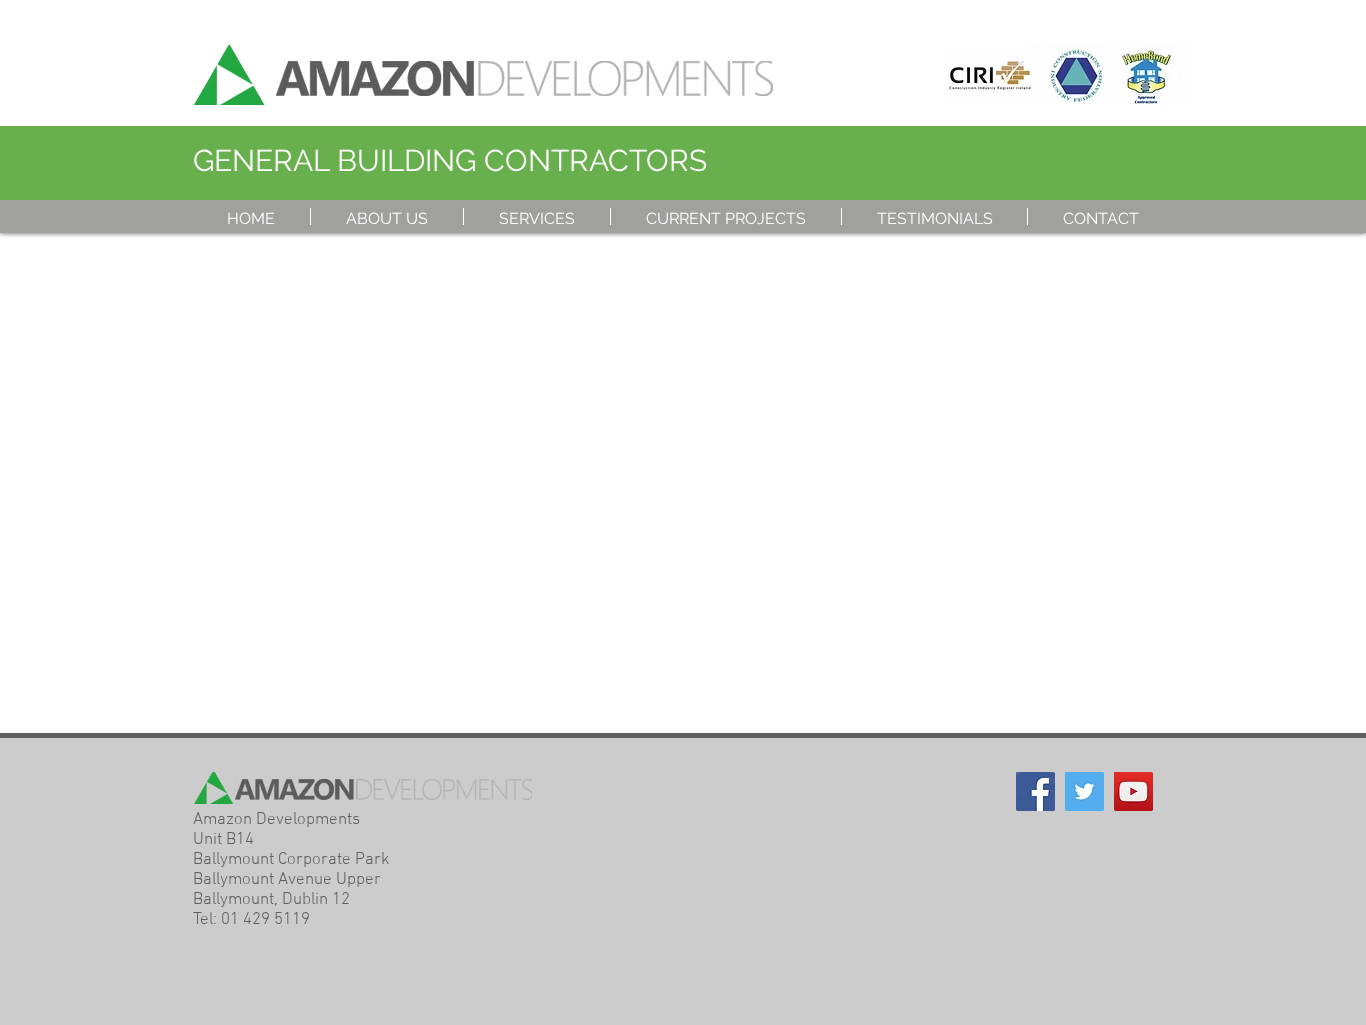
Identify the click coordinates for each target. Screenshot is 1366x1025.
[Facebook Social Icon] (1035, 791)
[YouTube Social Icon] (1133, 791)
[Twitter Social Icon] (1084, 791)
